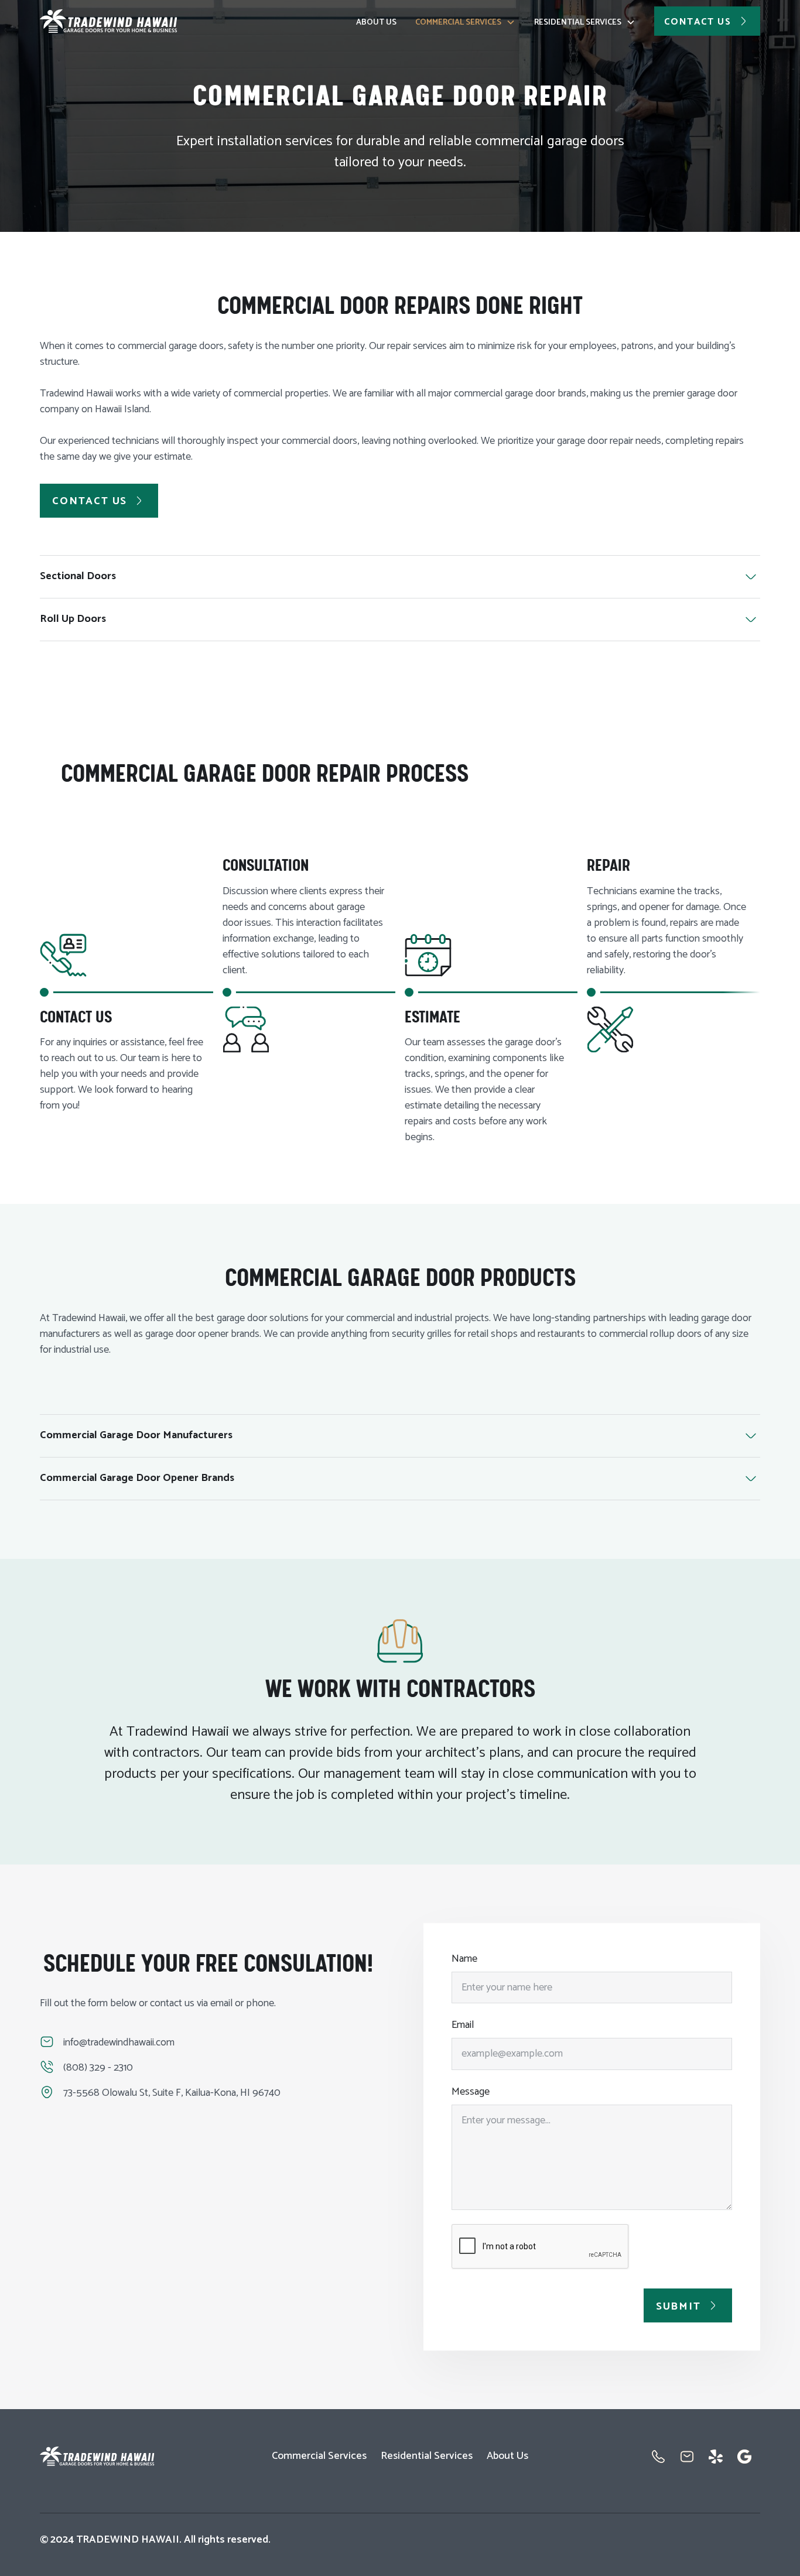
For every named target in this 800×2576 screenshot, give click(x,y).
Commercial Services (458, 23)
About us (376, 23)
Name (464, 1959)
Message (471, 2092)
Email (463, 2025)
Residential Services (578, 23)
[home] (109, 21)
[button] (465, 21)
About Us (507, 2456)
